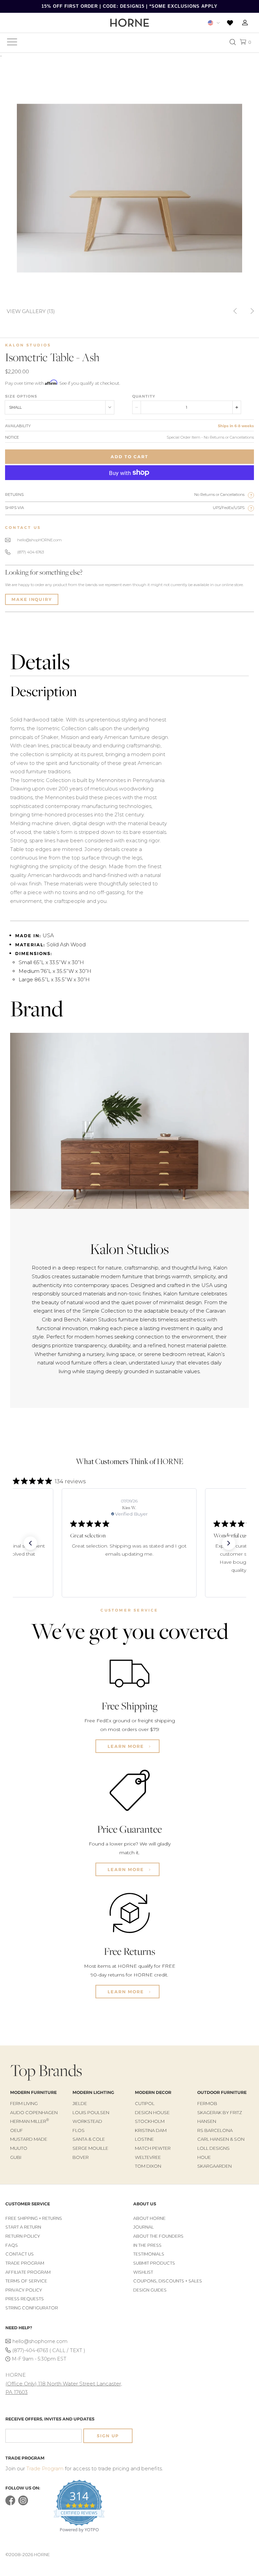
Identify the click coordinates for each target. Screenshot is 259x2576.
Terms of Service (26, 2281)
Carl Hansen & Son (221, 2139)
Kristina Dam (151, 2130)
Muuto (19, 2148)
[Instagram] (23, 2504)
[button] (30, 1543)
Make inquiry (32, 599)
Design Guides (150, 2290)
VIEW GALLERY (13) (31, 311)
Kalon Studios (28, 345)
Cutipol (145, 2103)
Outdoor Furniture (222, 2092)
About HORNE (149, 2218)
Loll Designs (213, 2148)
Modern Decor (153, 2092)
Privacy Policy (24, 2290)
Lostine (144, 2139)
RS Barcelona (215, 2130)
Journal (143, 2227)
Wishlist (143, 2272)
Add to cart (129, 457)
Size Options (21, 396)
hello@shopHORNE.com (39, 540)
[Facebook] (10, 2504)
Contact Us (20, 2254)
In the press (147, 2245)
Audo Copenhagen (34, 2112)
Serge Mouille (90, 2148)
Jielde (80, 2103)
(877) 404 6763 (31, 552)
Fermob (207, 2103)
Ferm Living (24, 2103)
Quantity (144, 396)
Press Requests (25, 2299)
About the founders (158, 2236)
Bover (81, 2157)
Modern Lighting (93, 2092)
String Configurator (32, 2308)
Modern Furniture (33, 2092)
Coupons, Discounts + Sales (168, 2281)
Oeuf (17, 2130)
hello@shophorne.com (40, 2341)
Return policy (23, 2236)
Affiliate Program (28, 2272)
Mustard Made (29, 2139)
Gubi (16, 2157)
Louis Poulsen (91, 2112)
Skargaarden (214, 2166)
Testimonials (149, 2254)
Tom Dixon (148, 2166)
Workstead (87, 2121)
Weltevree (148, 2157)
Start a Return (23, 2227)
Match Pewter (153, 2148)
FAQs (12, 2245)
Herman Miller (30, 2121)
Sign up (108, 2436)
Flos (79, 2130)
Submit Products (154, 2263)
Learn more (127, 1746)
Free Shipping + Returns (34, 2218)
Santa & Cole (89, 2139)
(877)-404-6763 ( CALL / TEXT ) (49, 2350)
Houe (204, 2157)
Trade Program (25, 2263)
